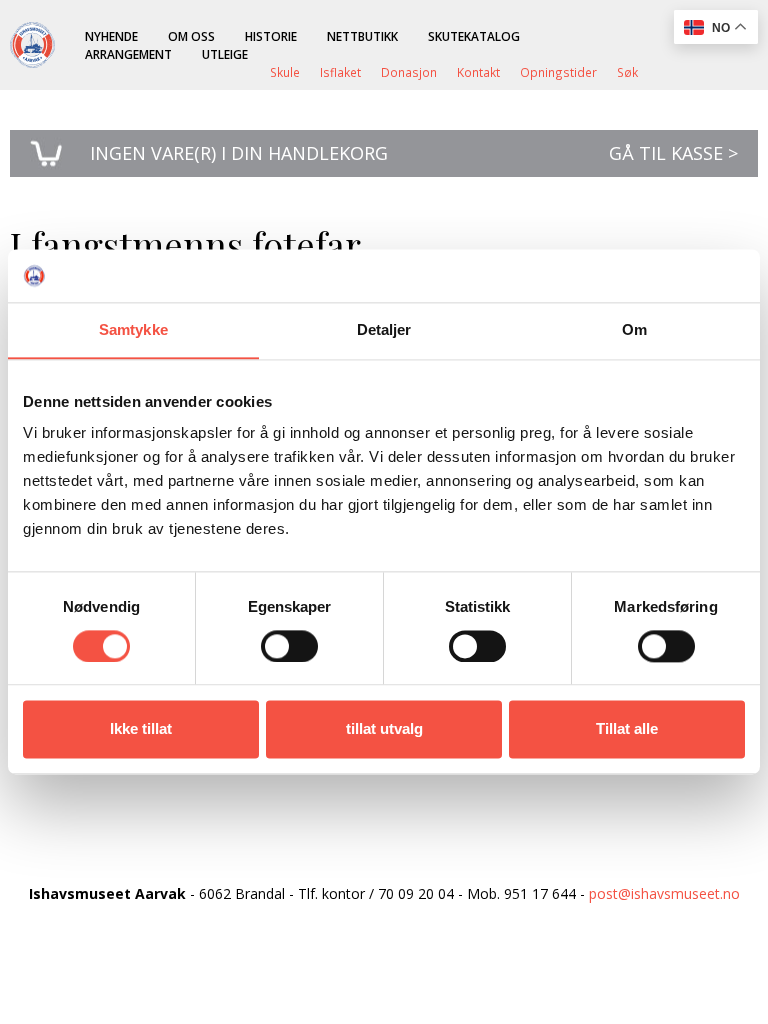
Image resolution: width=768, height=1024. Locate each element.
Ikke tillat (141, 729)
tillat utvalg (384, 729)
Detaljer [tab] (384, 329)
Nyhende (111, 36)
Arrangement (128, 54)
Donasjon (409, 72)
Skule (285, 72)
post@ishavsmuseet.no (664, 893)
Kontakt (478, 72)
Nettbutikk (362, 36)
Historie (271, 36)
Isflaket (340, 72)
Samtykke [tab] (133, 329)
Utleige (225, 54)
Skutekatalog (474, 36)
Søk (627, 72)
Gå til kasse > (673, 153)
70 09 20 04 (416, 893)
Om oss (191, 36)
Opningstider (558, 72)
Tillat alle (627, 729)
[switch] (289, 646)
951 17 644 (540, 893)
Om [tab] (634, 329)
